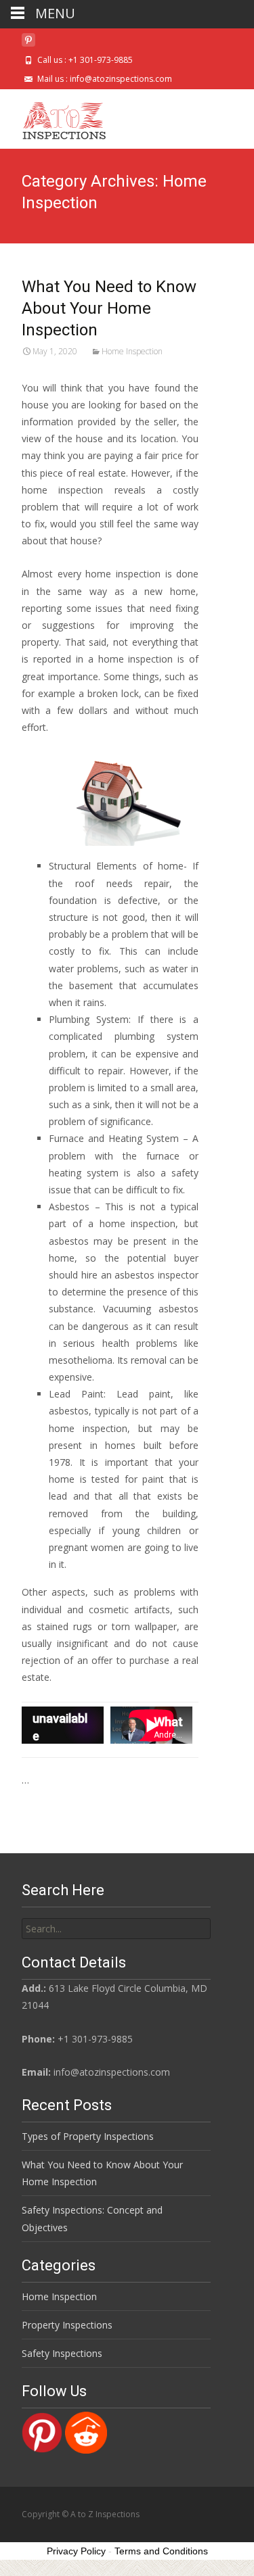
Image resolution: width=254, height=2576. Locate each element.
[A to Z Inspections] (54, 116)
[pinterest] (28, 45)
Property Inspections (67, 2325)
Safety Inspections (62, 2353)
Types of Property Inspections (88, 2136)
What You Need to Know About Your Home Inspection (109, 308)
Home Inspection (132, 351)
